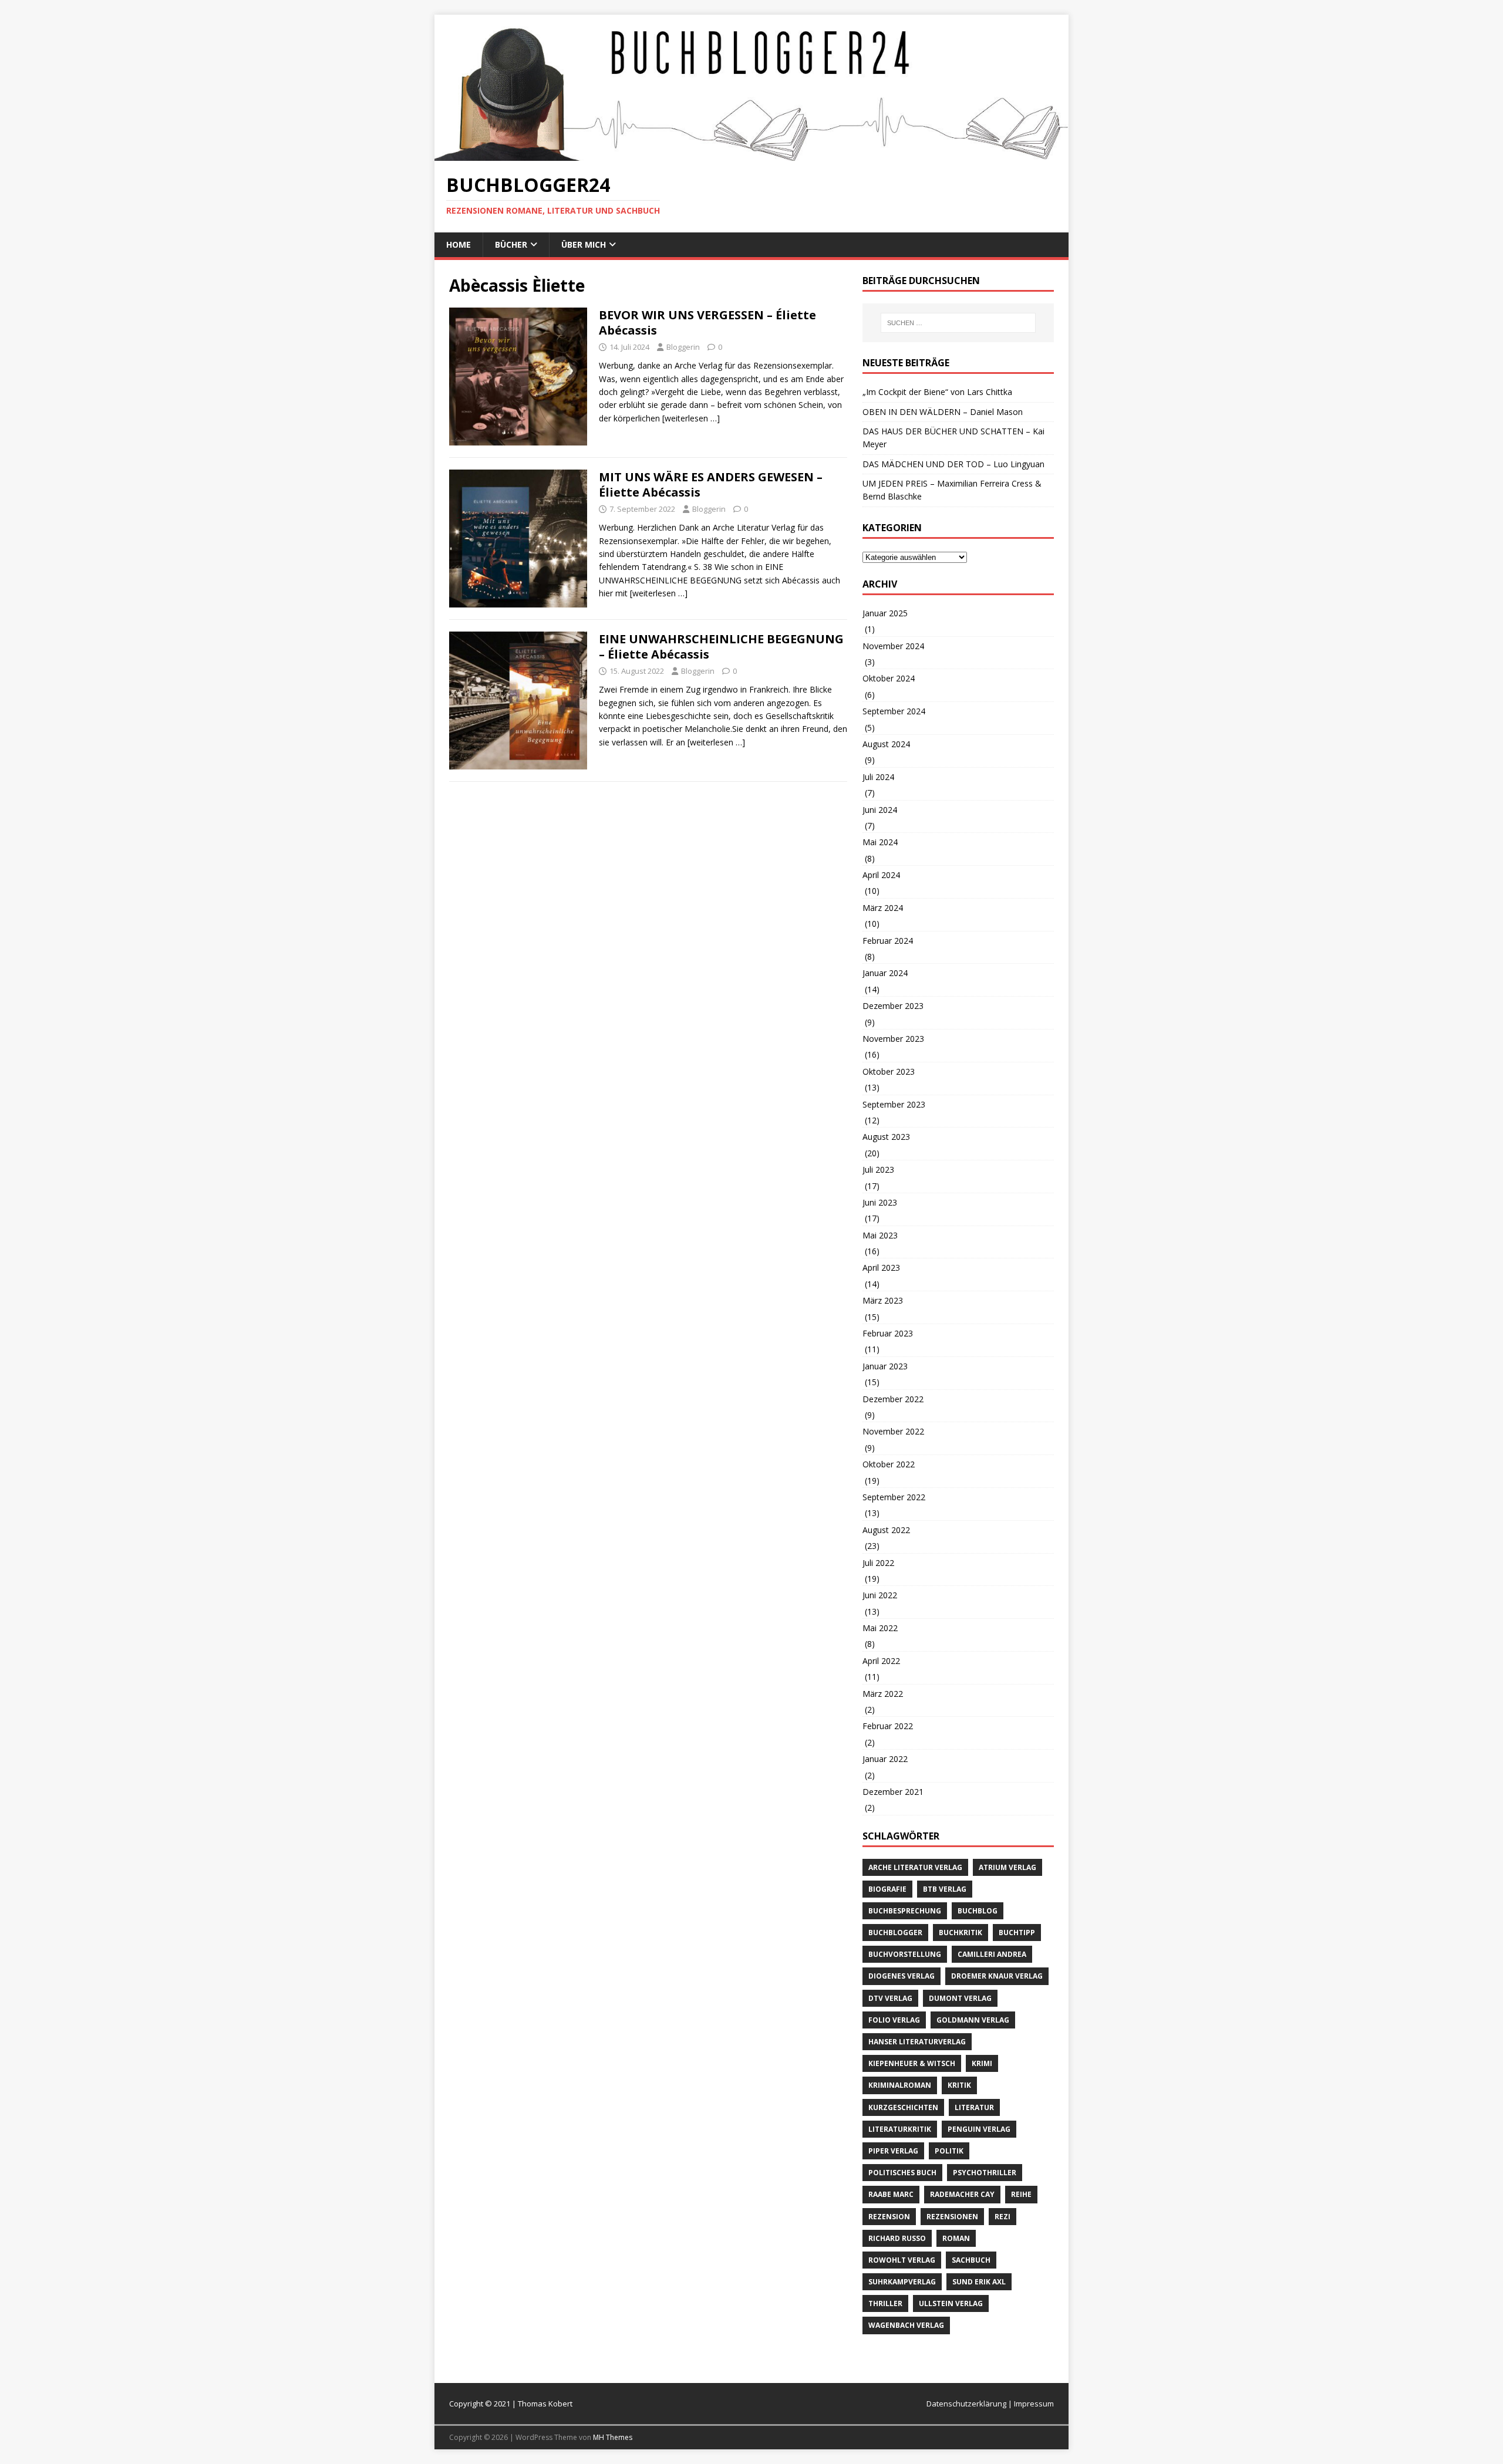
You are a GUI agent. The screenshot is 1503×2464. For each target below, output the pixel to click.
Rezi (1002, 2217)
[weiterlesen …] (691, 418)
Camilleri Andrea (992, 1954)
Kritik (959, 2085)
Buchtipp (1017, 1933)
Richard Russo (897, 2238)
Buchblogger (895, 1933)
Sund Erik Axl (979, 2282)
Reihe (1021, 2194)
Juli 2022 (878, 1563)
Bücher (511, 244)
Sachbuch (971, 2260)
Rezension (889, 2217)
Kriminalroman (900, 2085)
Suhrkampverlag (902, 2282)
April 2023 (881, 1268)
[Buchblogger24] (751, 154)
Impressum (1034, 2404)
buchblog (978, 1911)
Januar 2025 (885, 613)
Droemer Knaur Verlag (997, 1976)
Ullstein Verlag (951, 2303)
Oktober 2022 (889, 1464)
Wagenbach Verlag (906, 2325)
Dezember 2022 (893, 1399)
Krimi (982, 2063)
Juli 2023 (878, 1169)
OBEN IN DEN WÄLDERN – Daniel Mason (943, 412)
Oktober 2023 (889, 1071)
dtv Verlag (890, 1998)
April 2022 (881, 1661)
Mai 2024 (880, 842)
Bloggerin (683, 347)
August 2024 (886, 744)
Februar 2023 (888, 1333)
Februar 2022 (888, 1726)
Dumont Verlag (960, 1998)
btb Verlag (945, 1889)
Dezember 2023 (893, 1006)
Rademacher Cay (962, 2194)
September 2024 (894, 711)
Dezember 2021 (893, 1792)
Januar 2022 (885, 1759)
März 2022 (883, 1694)
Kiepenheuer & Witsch (912, 2063)
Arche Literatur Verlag (915, 1867)
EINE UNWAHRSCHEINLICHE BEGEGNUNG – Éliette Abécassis (721, 647)
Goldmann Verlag (973, 2020)
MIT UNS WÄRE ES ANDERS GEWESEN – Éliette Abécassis (711, 485)
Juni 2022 (880, 1595)
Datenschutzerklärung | (970, 2404)
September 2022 (894, 1497)
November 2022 (893, 1431)
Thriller (885, 2303)
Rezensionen (952, 2217)
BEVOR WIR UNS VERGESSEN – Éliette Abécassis (707, 323)
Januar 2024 (885, 973)
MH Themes (613, 2437)
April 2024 (881, 875)
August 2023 (886, 1137)
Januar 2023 (885, 1366)
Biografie (887, 1889)
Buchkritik (961, 1933)
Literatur (974, 2107)
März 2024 (883, 908)
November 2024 (893, 646)
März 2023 (883, 1300)
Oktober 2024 (889, 678)
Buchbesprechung (905, 1911)
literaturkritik (900, 2129)
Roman (956, 2238)
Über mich (584, 244)
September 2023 (894, 1104)
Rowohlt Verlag (902, 2260)
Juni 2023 (880, 1202)
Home (459, 244)
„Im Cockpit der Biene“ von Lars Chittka (937, 392)
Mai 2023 (880, 1235)
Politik (949, 2151)
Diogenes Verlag (902, 1976)
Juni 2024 (880, 810)
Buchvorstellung (905, 1954)
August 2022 (886, 1530)
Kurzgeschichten (903, 2107)
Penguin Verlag (979, 2129)
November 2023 (893, 1039)
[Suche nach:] (958, 323)
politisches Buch (902, 2173)
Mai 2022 (880, 1628)
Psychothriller (985, 2173)
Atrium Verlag (1007, 1867)
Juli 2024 (878, 777)
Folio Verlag (894, 2020)
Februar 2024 (888, 941)
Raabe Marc (891, 2194)
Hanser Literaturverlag (917, 2042)
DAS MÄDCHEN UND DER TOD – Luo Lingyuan (953, 464)
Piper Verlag (893, 2151)
